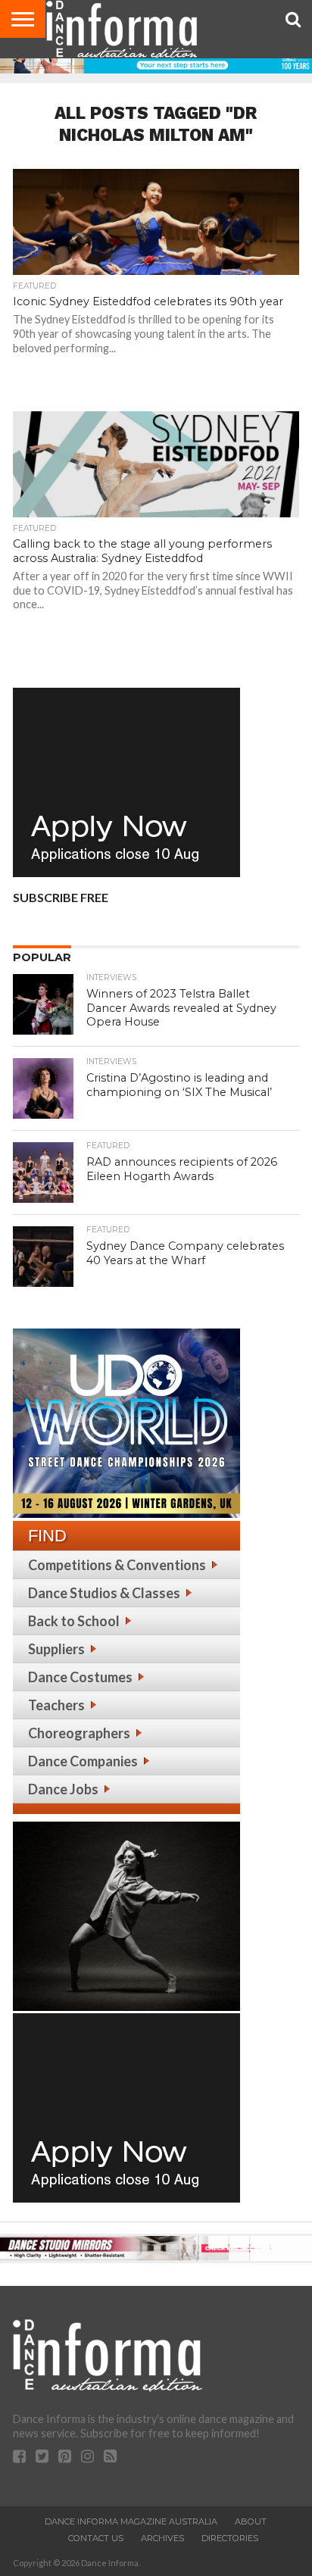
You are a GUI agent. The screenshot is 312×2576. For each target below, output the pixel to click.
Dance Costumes (80, 1677)
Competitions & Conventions (117, 1565)
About (251, 2521)
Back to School (74, 1621)
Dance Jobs (63, 1789)
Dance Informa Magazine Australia (131, 2521)
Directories (230, 2538)
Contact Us (96, 2538)
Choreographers (79, 1733)
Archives (162, 2538)
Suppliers (56, 1649)
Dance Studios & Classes (104, 1593)
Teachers (56, 1705)
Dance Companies (83, 1761)
